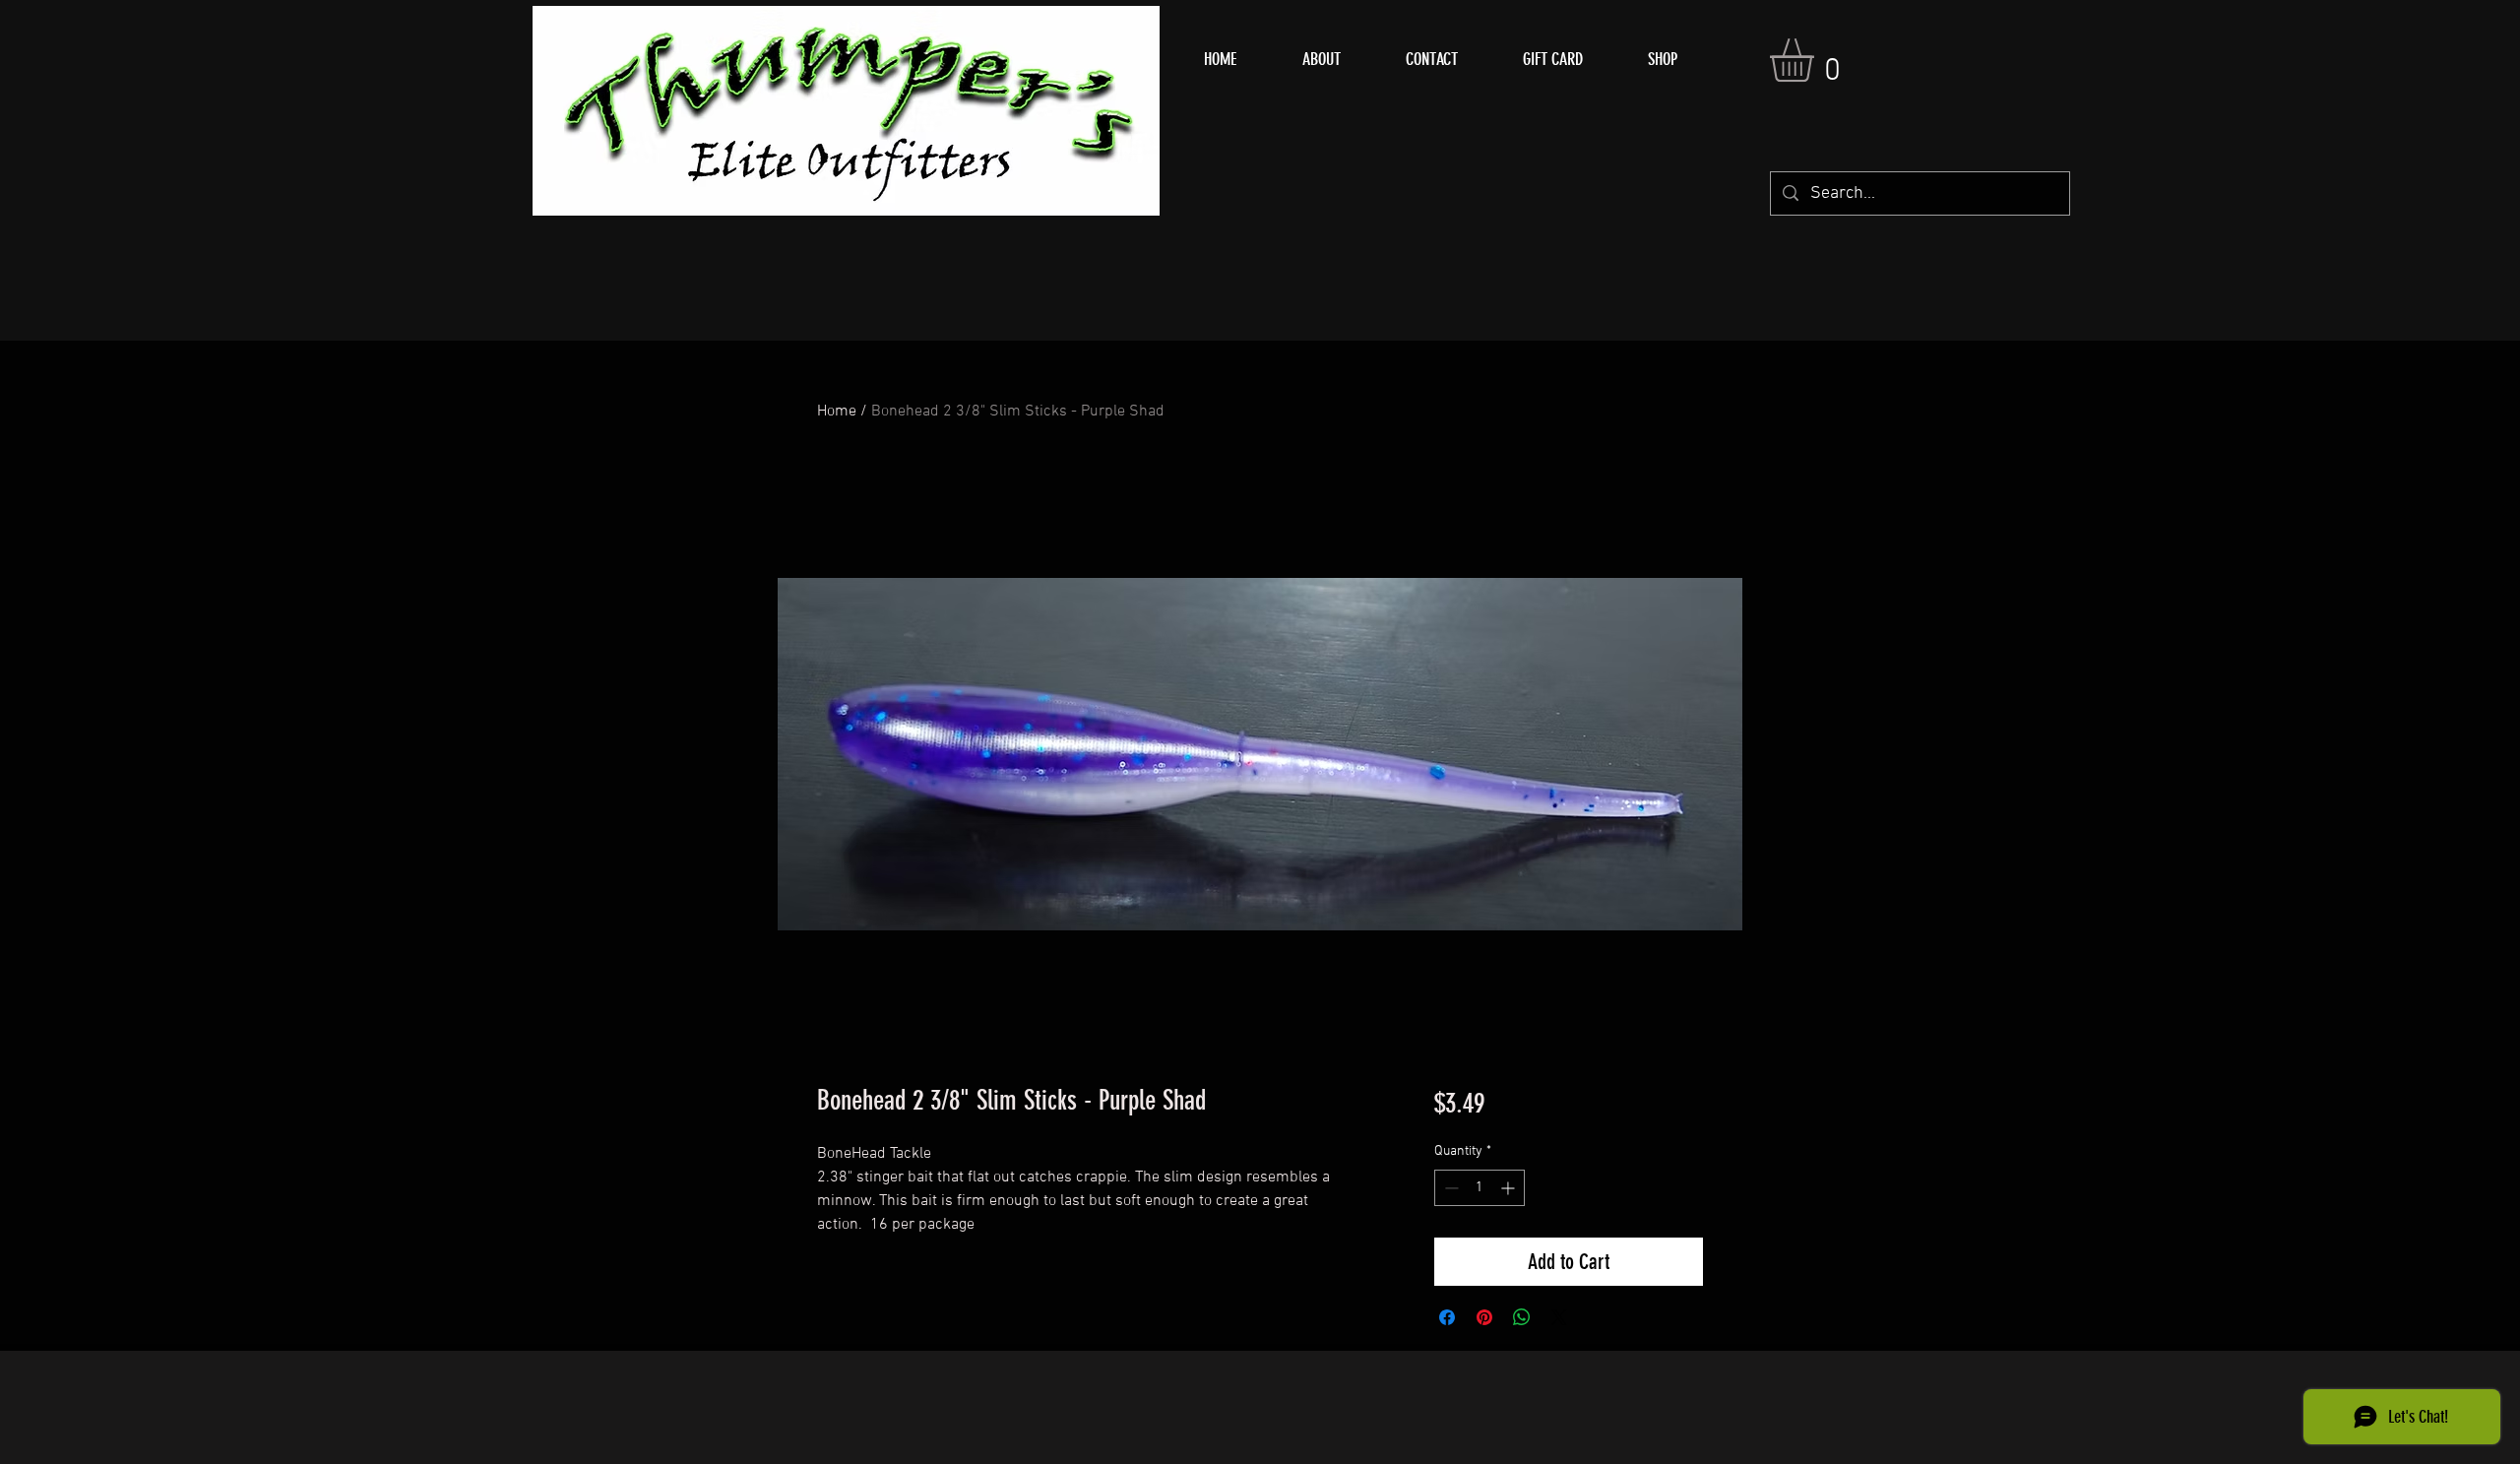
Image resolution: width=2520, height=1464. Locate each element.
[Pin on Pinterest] (1484, 1317)
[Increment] (1510, 1188)
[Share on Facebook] (1447, 1317)
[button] (1817, 60)
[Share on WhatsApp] (1522, 1317)
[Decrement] (1449, 1188)
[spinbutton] (1480, 1188)
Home (837, 412)
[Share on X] (1559, 1317)
